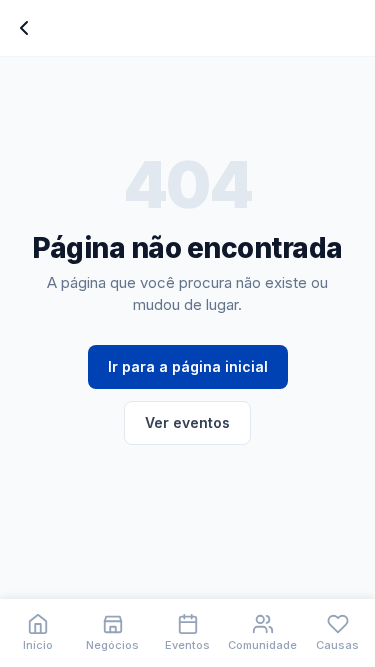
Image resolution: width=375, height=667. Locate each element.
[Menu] (24, 28)
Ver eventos (187, 422)
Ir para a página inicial (188, 366)
